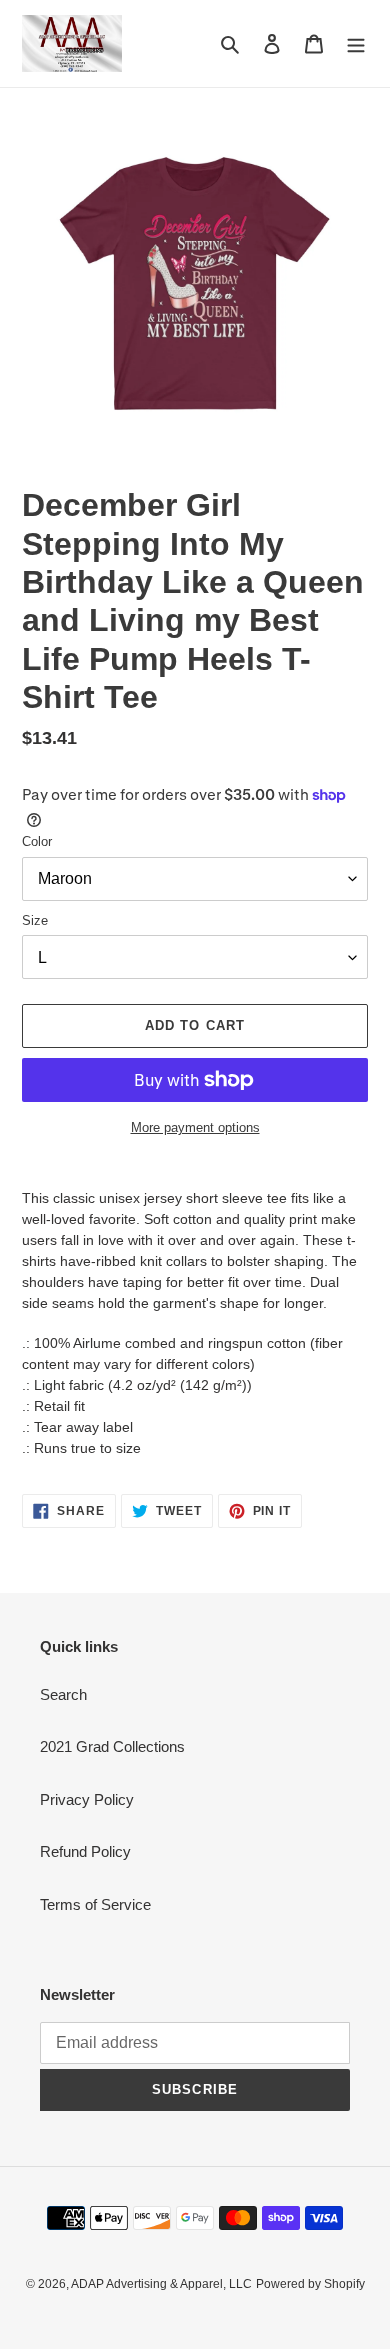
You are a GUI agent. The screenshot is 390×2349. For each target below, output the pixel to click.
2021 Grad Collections (112, 1746)
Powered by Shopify (310, 2284)
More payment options (195, 1127)
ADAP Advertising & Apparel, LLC (161, 2284)
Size (35, 920)
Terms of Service (95, 1904)
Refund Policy (85, 1851)
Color (37, 841)
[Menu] (356, 43)
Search (63, 1694)
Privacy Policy (87, 1799)
